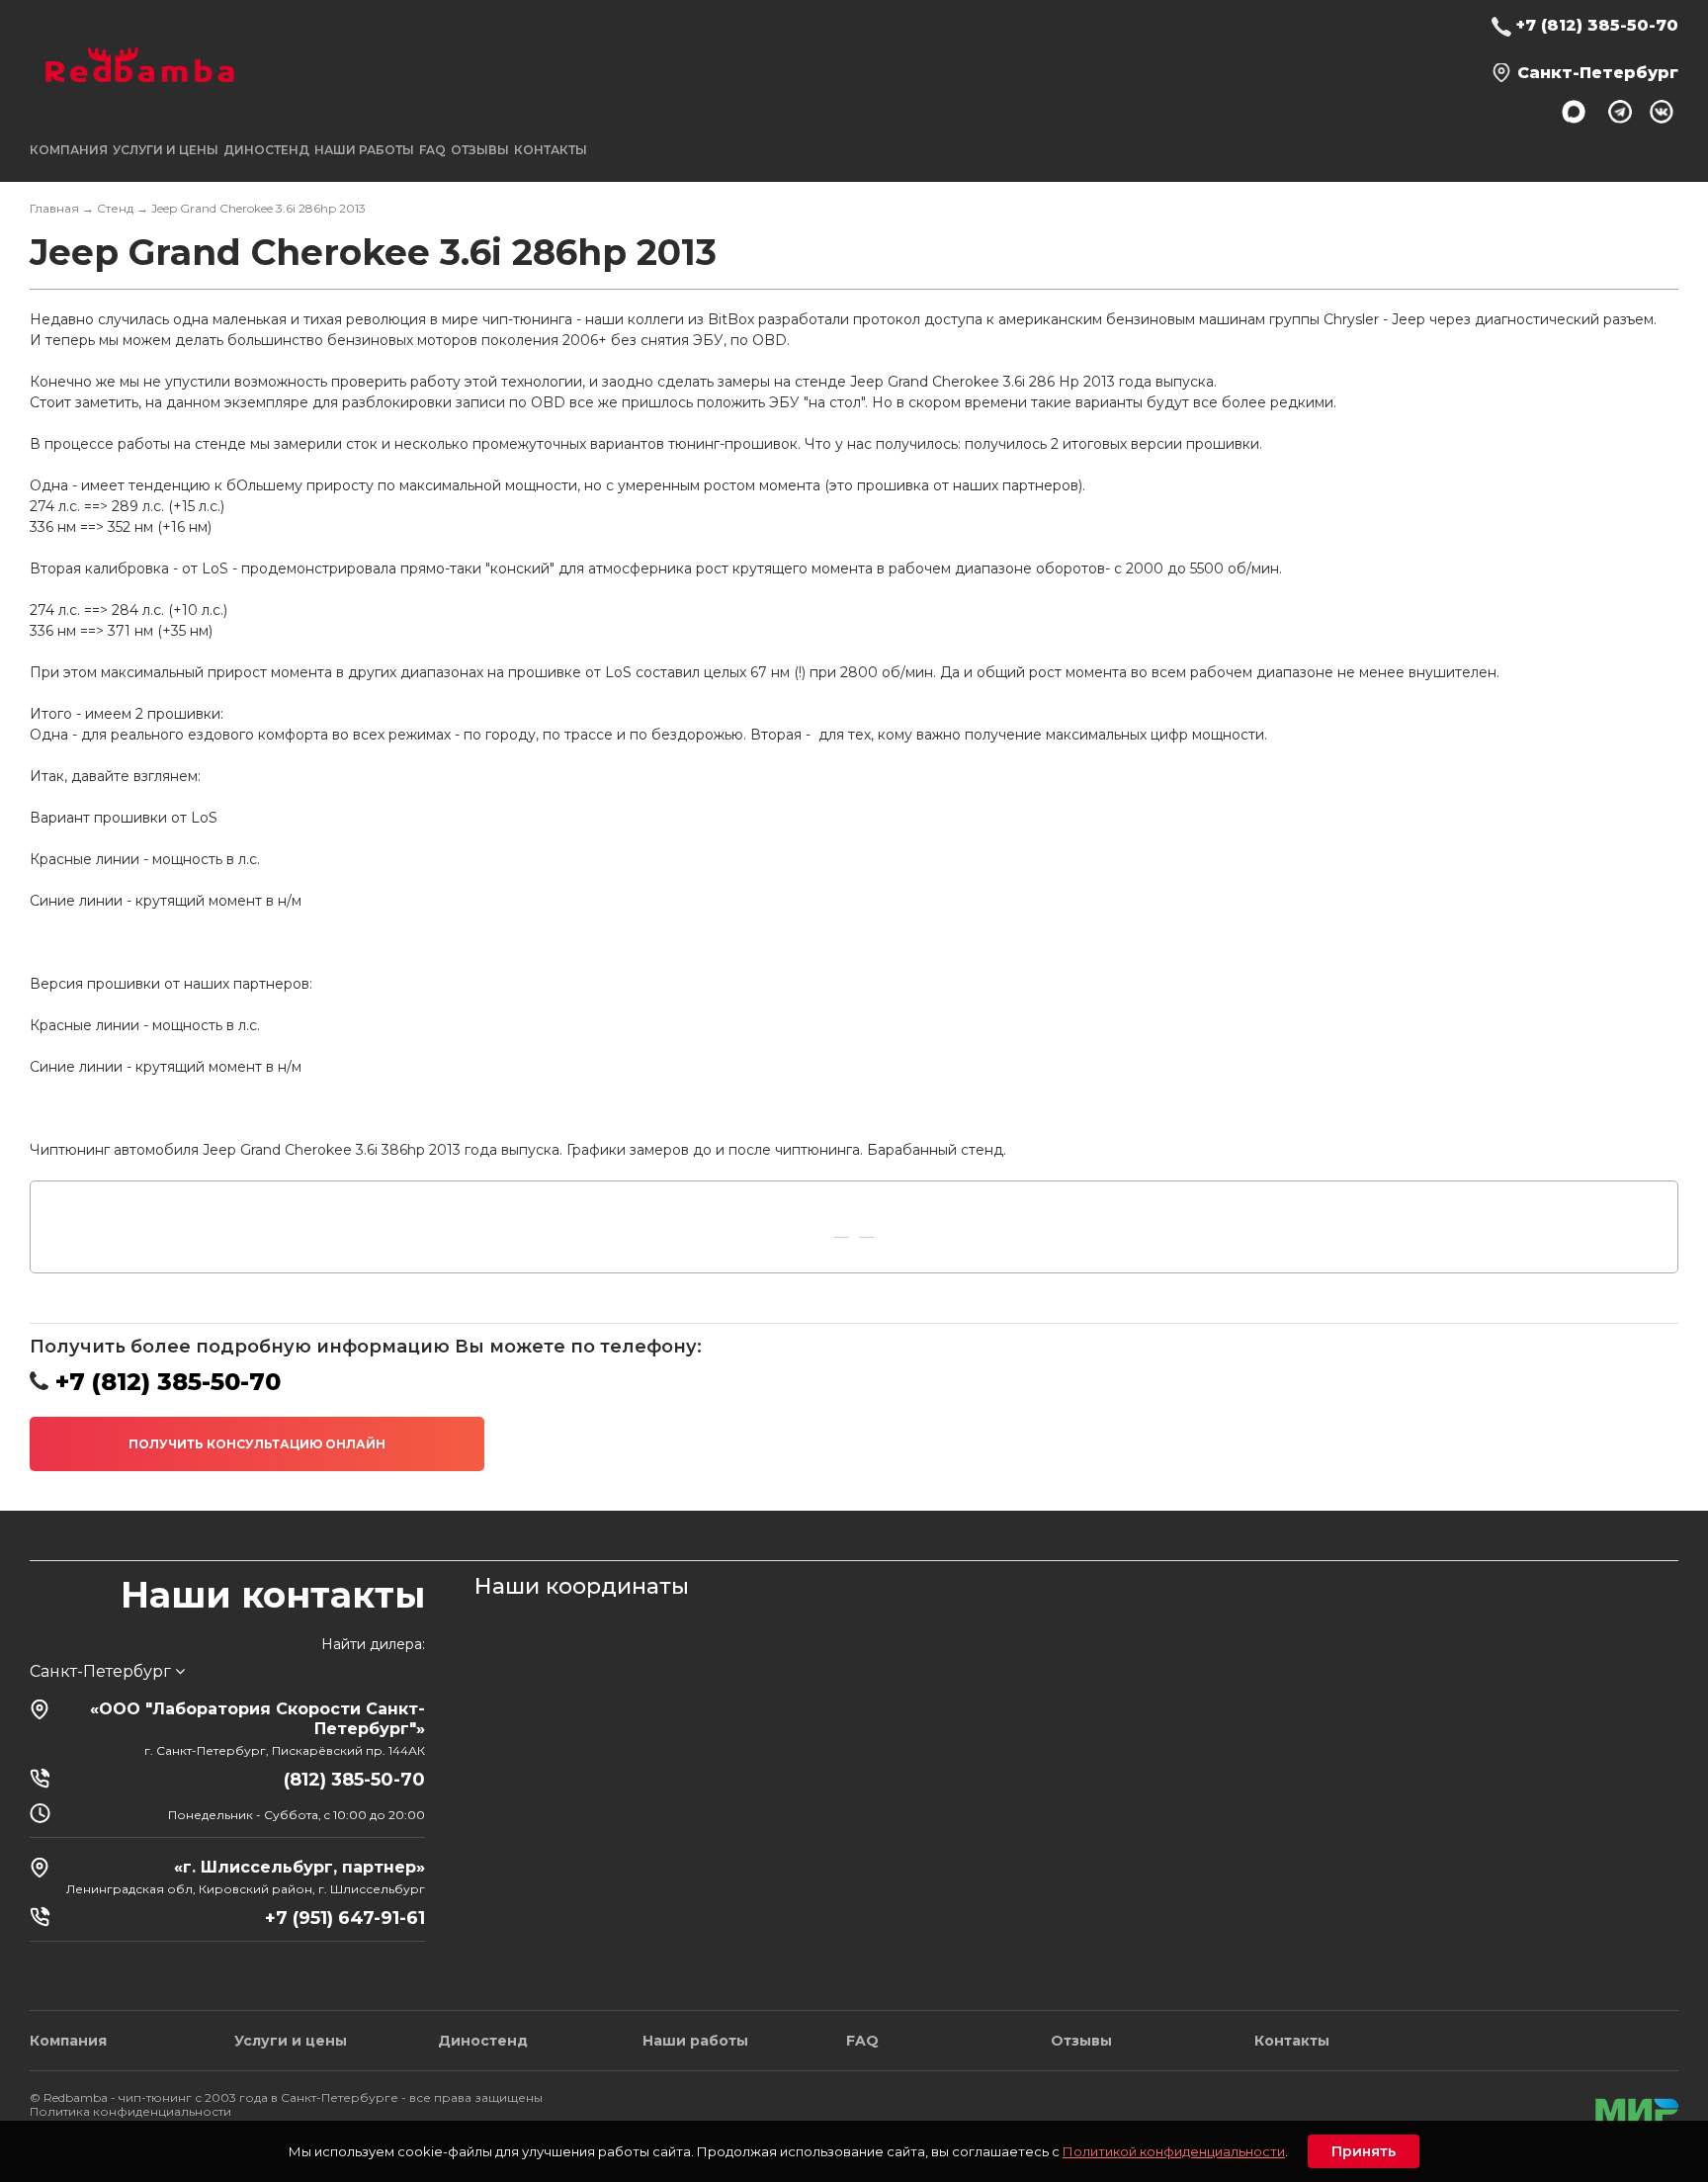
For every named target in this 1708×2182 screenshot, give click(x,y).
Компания (68, 2041)
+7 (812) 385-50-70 (1597, 25)
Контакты (551, 150)
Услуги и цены (291, 2041)
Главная (54, 208)
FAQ (432, 150)
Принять (1364, 2151)
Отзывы (480, 150)
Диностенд (266, 150)
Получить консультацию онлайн (257, 1444)
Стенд (115, 208)
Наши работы (364, 150)
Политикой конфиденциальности (1174, 2151)
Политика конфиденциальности (130, 2111)
